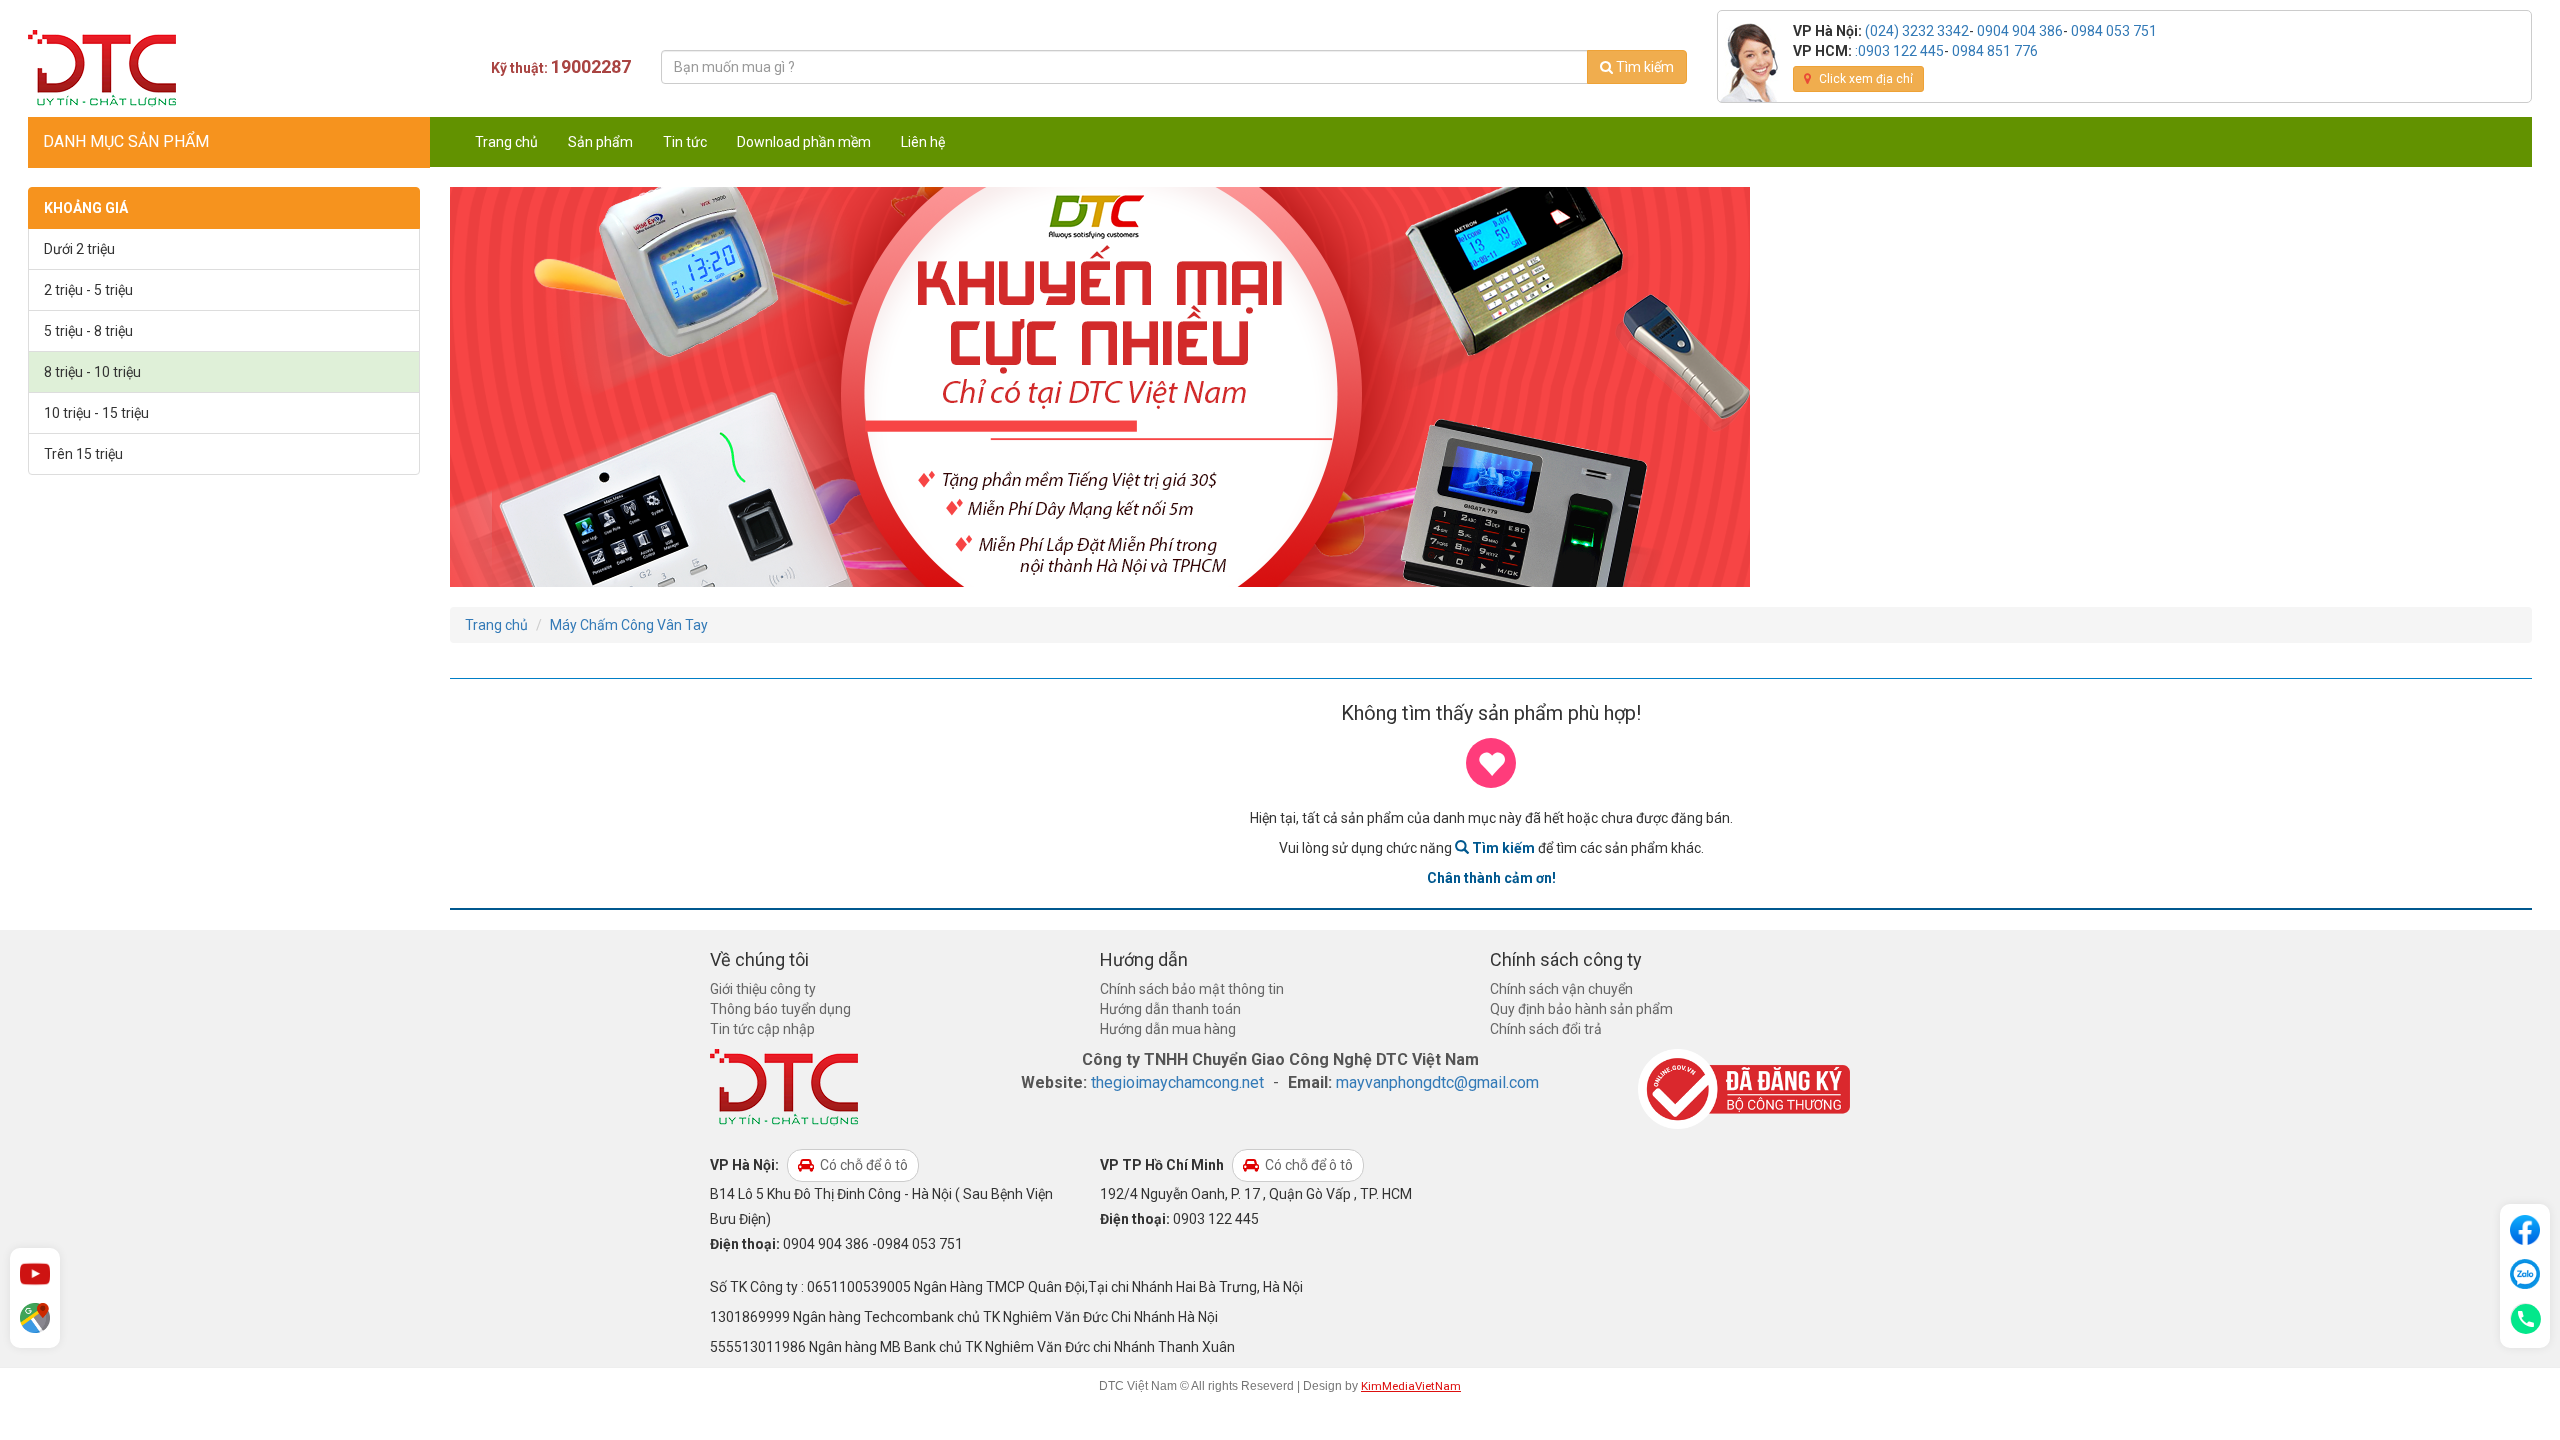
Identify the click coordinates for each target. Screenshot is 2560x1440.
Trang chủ (506, 142)
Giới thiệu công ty (763, 989)
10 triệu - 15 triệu (96, 413)
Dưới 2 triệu (79, 249)
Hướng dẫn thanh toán (1170, 1009)
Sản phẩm (600, 142)
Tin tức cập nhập (762, 1029)
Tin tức (685, 142)
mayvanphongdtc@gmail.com (1437, 1082)
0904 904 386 (2020, 31)
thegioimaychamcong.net (1177, 1082)
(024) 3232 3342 (1917, 31)
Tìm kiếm (1643, 67)
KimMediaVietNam (1411, 1386)
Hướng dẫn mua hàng (1168, 1029)
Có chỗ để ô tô (862, 1165)
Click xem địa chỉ (1864, 79)
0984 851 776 (1995, 51)
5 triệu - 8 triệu (88, 331)
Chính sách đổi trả (1546, 1029)
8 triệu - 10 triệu (92, 372)
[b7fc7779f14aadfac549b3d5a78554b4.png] (1100, 386)
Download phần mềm (804, 142)
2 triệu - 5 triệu (88, 290)
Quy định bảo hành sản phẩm (1581, 1009)
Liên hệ (923, 142)
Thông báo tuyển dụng (780, 1009)
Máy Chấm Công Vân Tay (629, 625)
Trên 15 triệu (83, 454)
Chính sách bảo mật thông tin (1192, 989)
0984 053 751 (2114, 31)
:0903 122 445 (1899, 51)
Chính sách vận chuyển (1561, 989)
